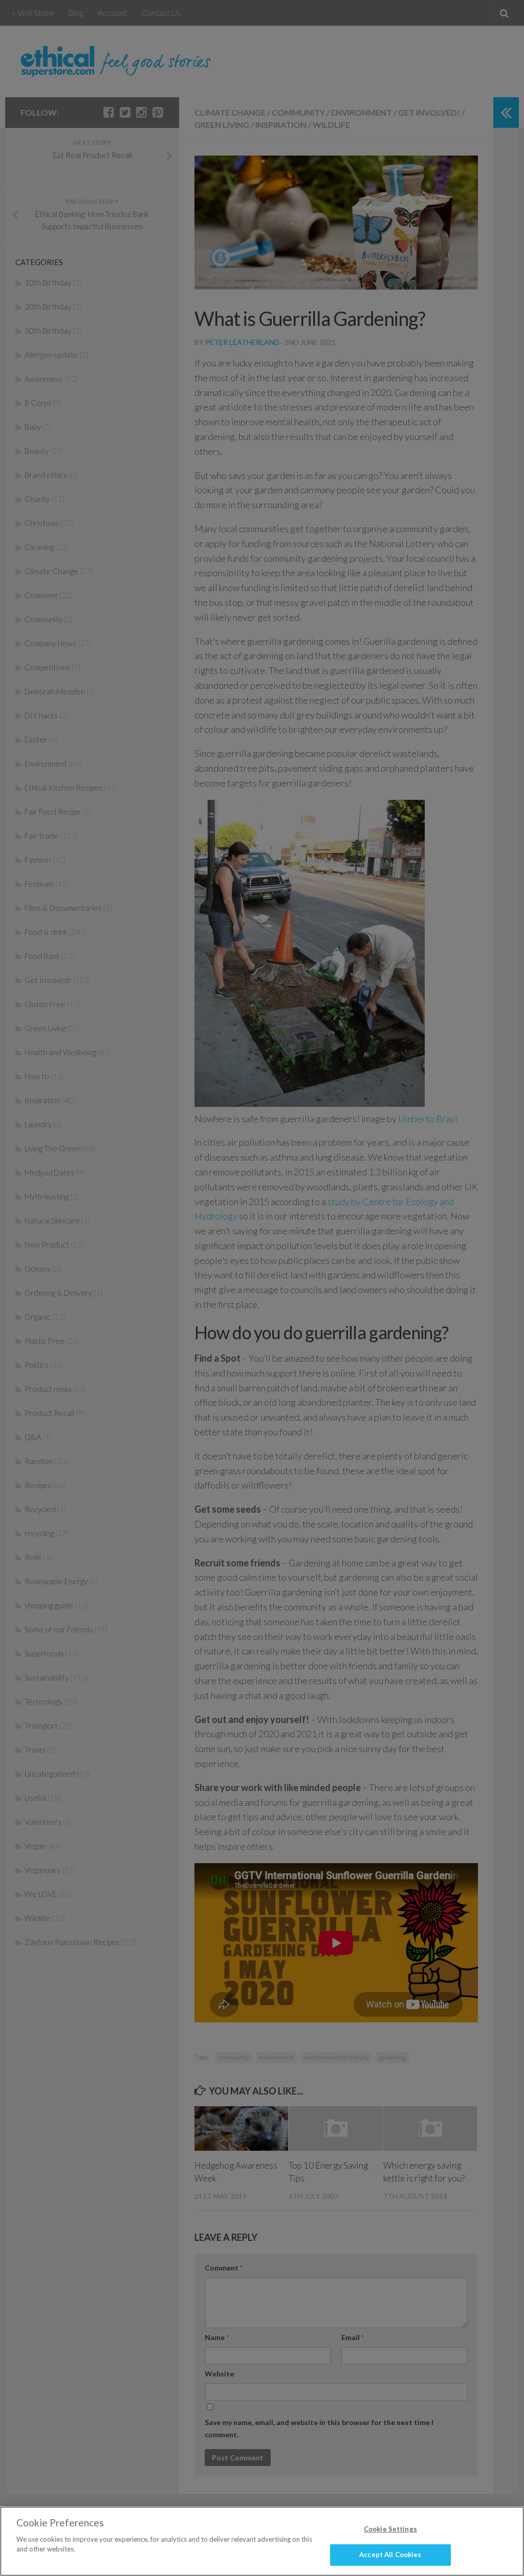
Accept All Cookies (390, 2555)
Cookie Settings (390, 2529)
